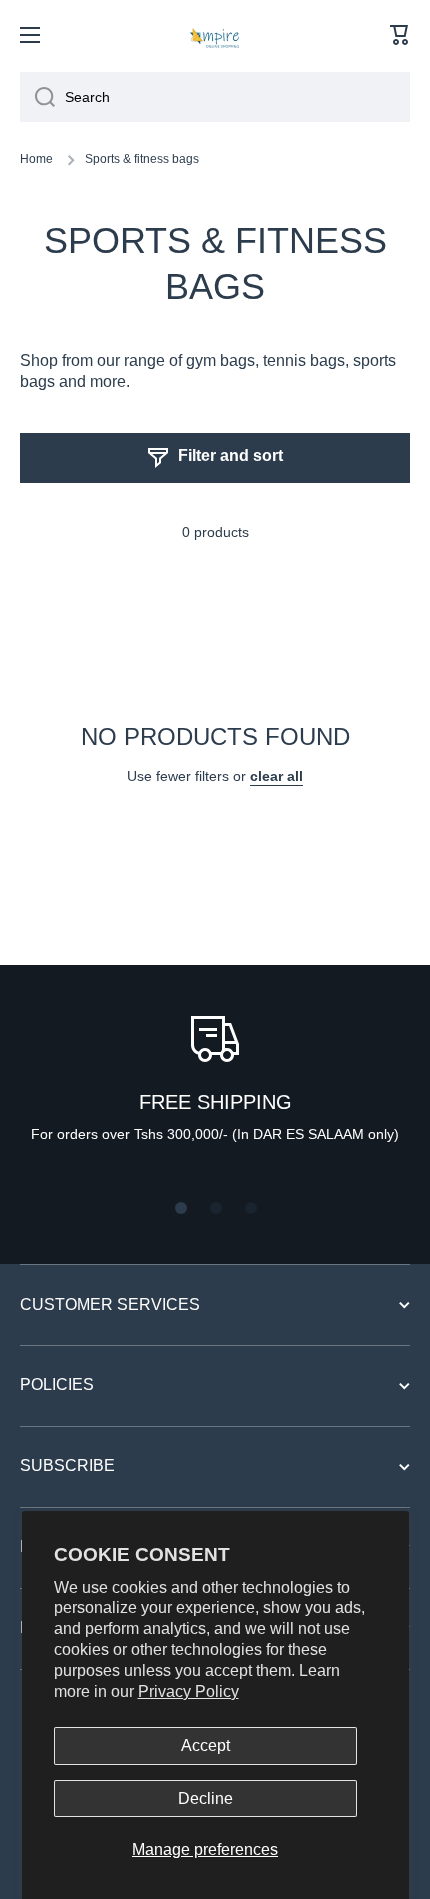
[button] (400, 35)
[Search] (37, 97)
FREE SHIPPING (215, 1102)
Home (36, 159)
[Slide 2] (216, 1208)
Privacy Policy (188, 1691)
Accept (205, 1745)
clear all (276, 776)
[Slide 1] (181, 1208)
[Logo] (215, 35)
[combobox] (215, 97)
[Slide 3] (251, 1208)
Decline (205, 1798)
